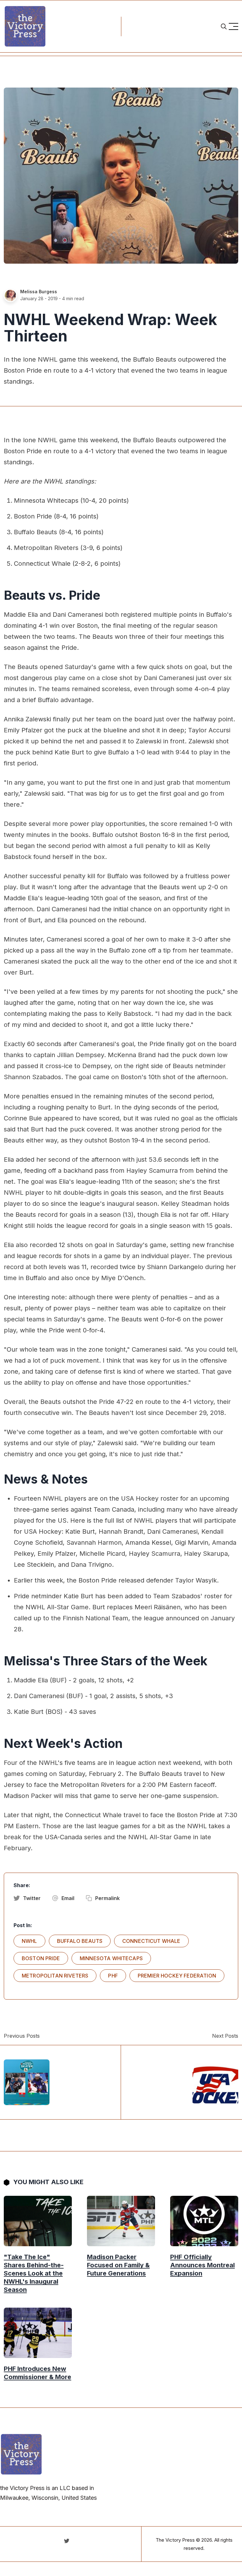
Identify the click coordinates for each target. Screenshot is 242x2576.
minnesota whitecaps (111, 1958)
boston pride (41, 1958)
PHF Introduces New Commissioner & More (37, 2373)
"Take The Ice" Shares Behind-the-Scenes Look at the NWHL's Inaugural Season (34, 2273)
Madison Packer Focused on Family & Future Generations (118, 2265)
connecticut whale (151, 1941)
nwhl (29, 1941)
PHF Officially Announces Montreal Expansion (202, 2265)
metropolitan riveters (55, 1976)
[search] (224, 26)
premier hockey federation (177, 1976)
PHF (113, 1976)
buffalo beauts (80, 1941)
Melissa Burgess (39, 292)
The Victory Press (175, 2540)
